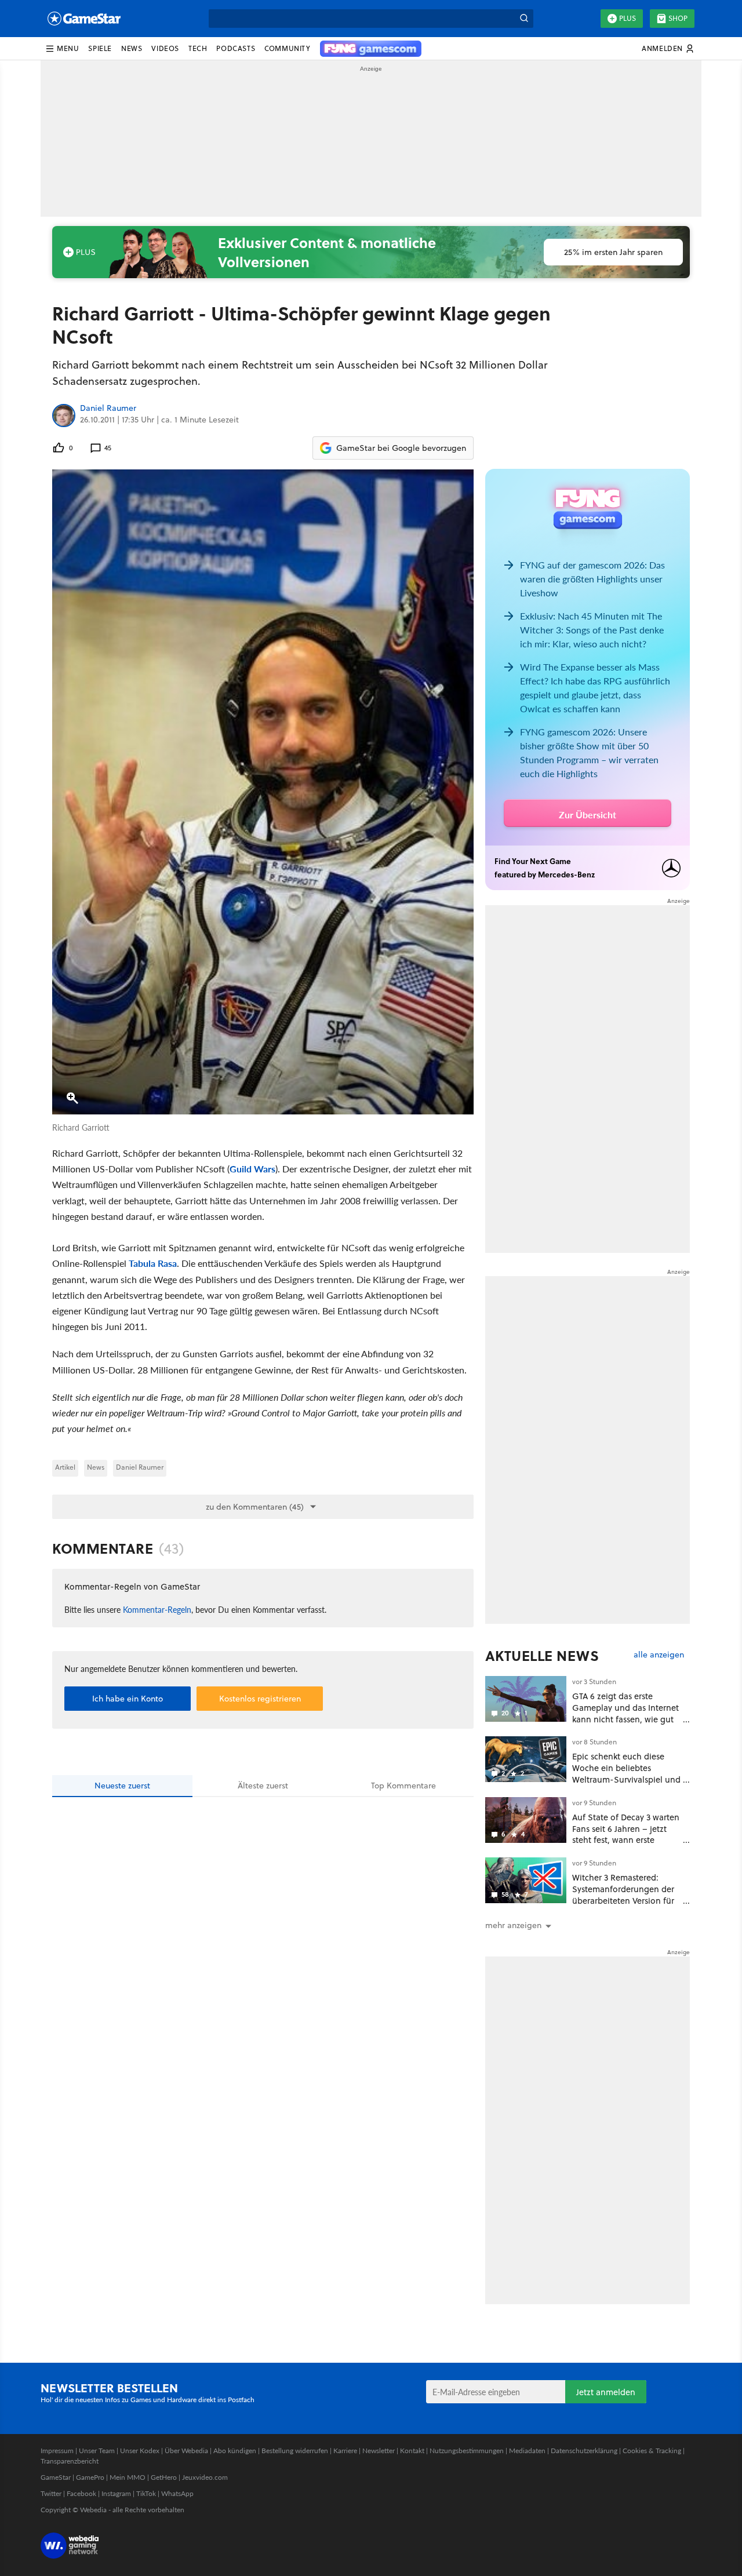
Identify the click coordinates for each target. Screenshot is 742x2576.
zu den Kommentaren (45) (255, 1507)
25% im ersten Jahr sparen (613, 252)
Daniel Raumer (108, 409)
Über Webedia (186, 2451)
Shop (678, 18)
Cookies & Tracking (652, 2451)
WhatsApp (177, 2493)
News (96, 1467)
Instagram (116, 2493)
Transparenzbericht (70, 2461)
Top (403, 1786)
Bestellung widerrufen (295, 2451)
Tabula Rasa (153, 1263)
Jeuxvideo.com (205, 2477)
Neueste (122, 1786)
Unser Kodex (140, 2451)
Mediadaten (527, 2451)
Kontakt (412, 2451)
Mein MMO (128, 2477)
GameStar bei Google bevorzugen (401, 448)
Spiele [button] (100, 48)
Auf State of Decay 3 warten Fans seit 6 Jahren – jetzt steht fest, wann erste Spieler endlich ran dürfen (626, 1834)
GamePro (90, 2477)
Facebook (81, 2493)
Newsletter (379, 2451)
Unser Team (97, 2451)
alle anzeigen (659, 1655)
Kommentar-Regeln (157, 1609)
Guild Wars (252, 1169)
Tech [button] (198, 48)
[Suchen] (524, 19)
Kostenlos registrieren (260, 1699)
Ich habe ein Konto (128, 1699)
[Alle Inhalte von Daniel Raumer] (64, 416)
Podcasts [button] (236, 48)
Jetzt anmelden (606, 2392)
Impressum (57, 2451)
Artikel (65, 1467)
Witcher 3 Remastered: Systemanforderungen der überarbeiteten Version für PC (623, 1894)
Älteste (263, 1786)
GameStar (56, 2477)
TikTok (146, 2493)
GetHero (164, 2477)
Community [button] (287, 48)
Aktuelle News (542, 1656)
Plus (628, 18)
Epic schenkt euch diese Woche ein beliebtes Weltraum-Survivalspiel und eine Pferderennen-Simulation (626, 1779)
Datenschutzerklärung (584, 2451)
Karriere (345, 2451)
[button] (62, 49)
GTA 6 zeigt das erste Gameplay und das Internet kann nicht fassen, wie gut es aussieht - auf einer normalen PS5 (625, 1719)
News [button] (132, 48)
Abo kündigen (235, 2451)
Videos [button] (165, 48)
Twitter (51, 2493)
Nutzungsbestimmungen (467, 2451)
